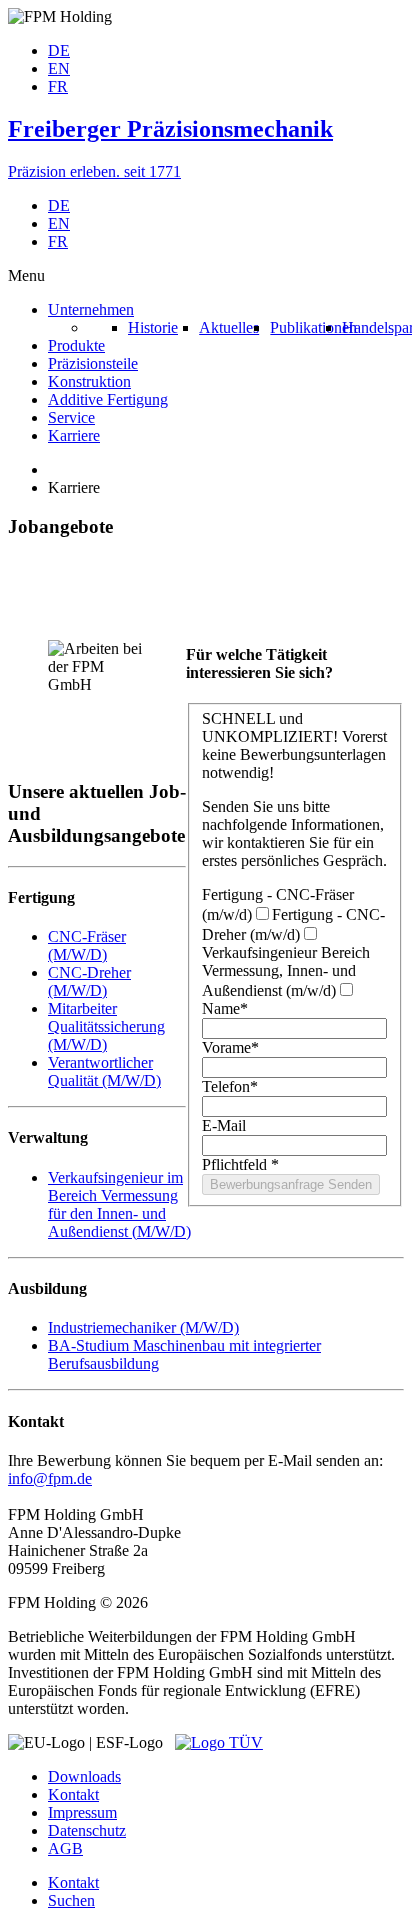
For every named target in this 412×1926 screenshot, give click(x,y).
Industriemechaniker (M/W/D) (143, 1327)
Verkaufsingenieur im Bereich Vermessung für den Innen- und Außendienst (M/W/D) (119, 1204)
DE (59, 50)
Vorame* (230, 1047)
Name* (225, 1008)
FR (58, 86)
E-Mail (224, 1125)
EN (59, 68)
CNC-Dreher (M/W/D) (89, 981)
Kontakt (73, 1794)
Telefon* (230, 1086)
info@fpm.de (50, 1478)
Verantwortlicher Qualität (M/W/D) (104, 1071)
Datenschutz (87, 1830)
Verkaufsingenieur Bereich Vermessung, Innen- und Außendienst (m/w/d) (286, 971)
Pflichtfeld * (240, 1164)
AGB (65, 1848)
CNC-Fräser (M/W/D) (87, 945)
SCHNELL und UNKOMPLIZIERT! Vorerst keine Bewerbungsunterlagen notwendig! (294, 745)
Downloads (84, 1776)
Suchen (71, 1900)
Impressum (82, 1812)
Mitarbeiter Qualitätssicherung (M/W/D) (106, 1026)
